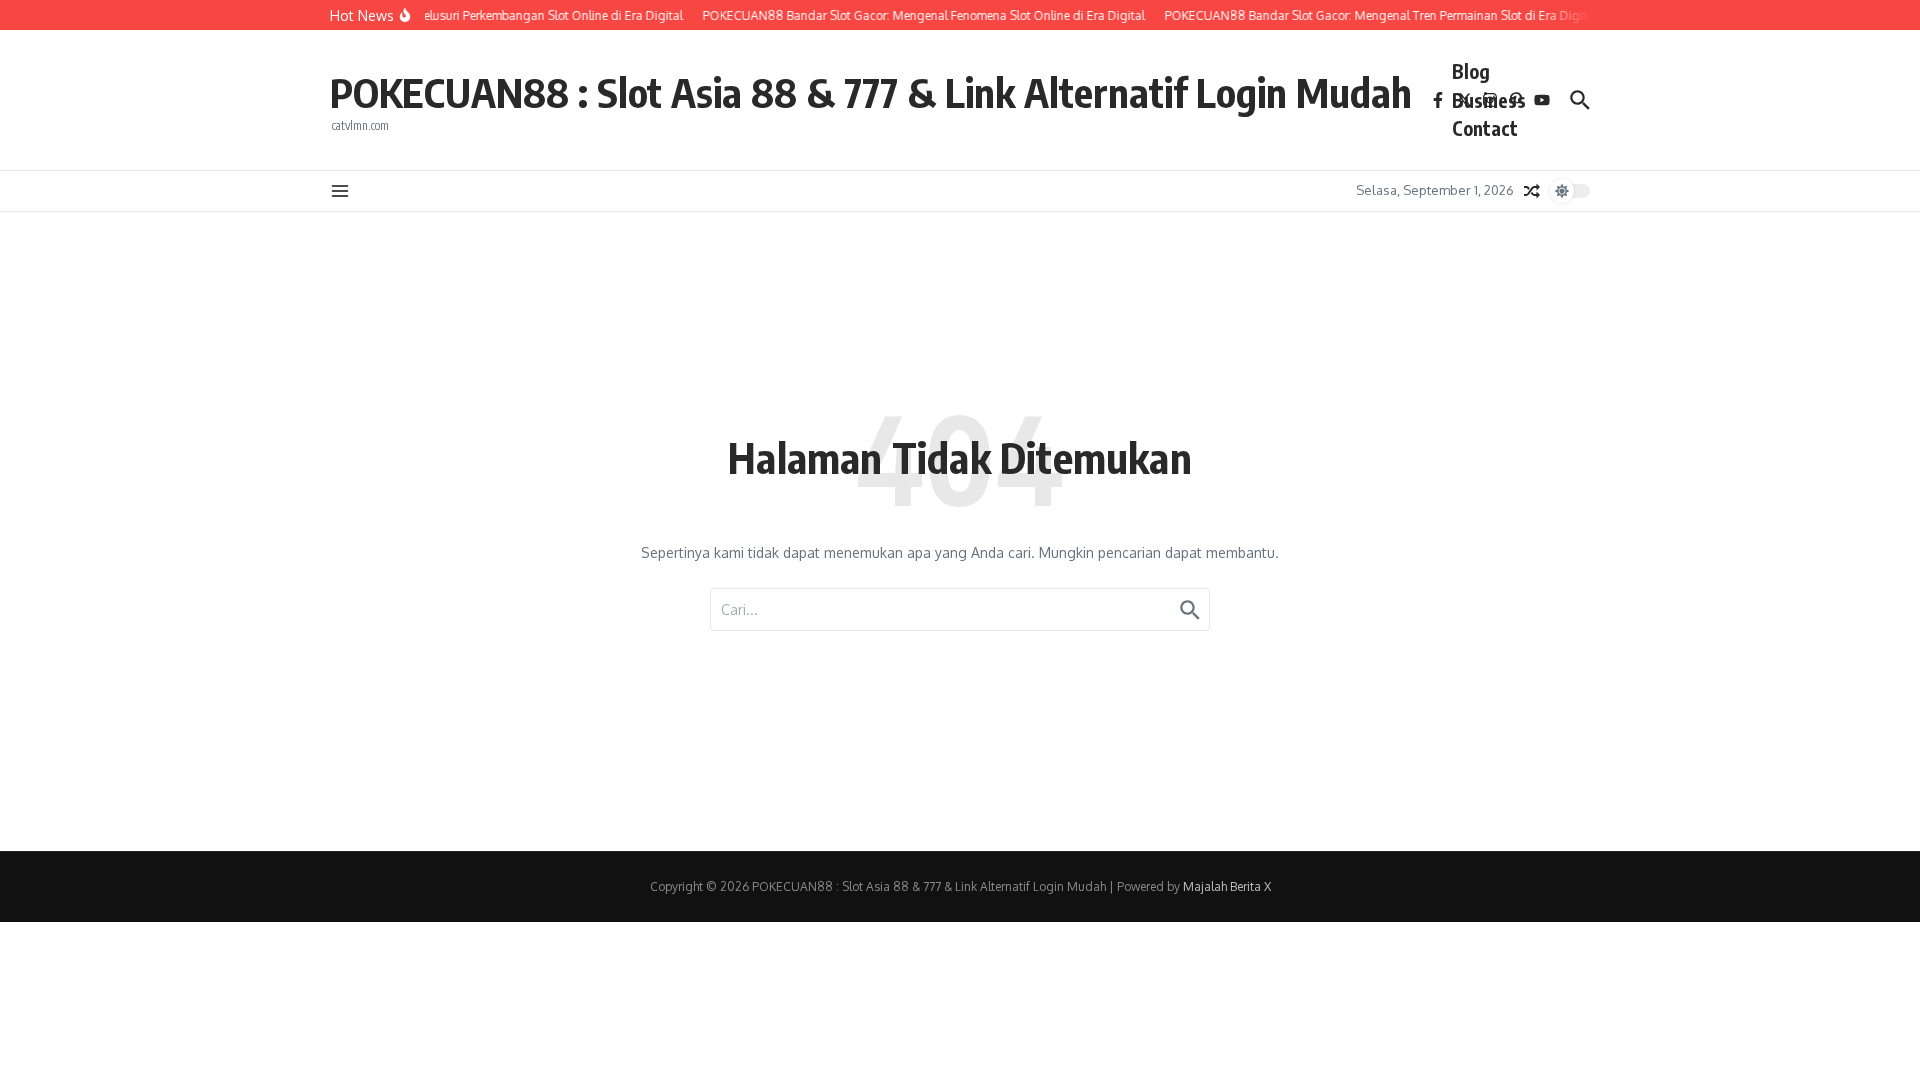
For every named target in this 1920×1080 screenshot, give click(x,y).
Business (1489, 100)
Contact (1485, 128)
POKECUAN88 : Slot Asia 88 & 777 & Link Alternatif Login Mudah (871, 92)
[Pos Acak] (1532, 191)
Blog (1471, 71)
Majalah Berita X (1227, 886)
